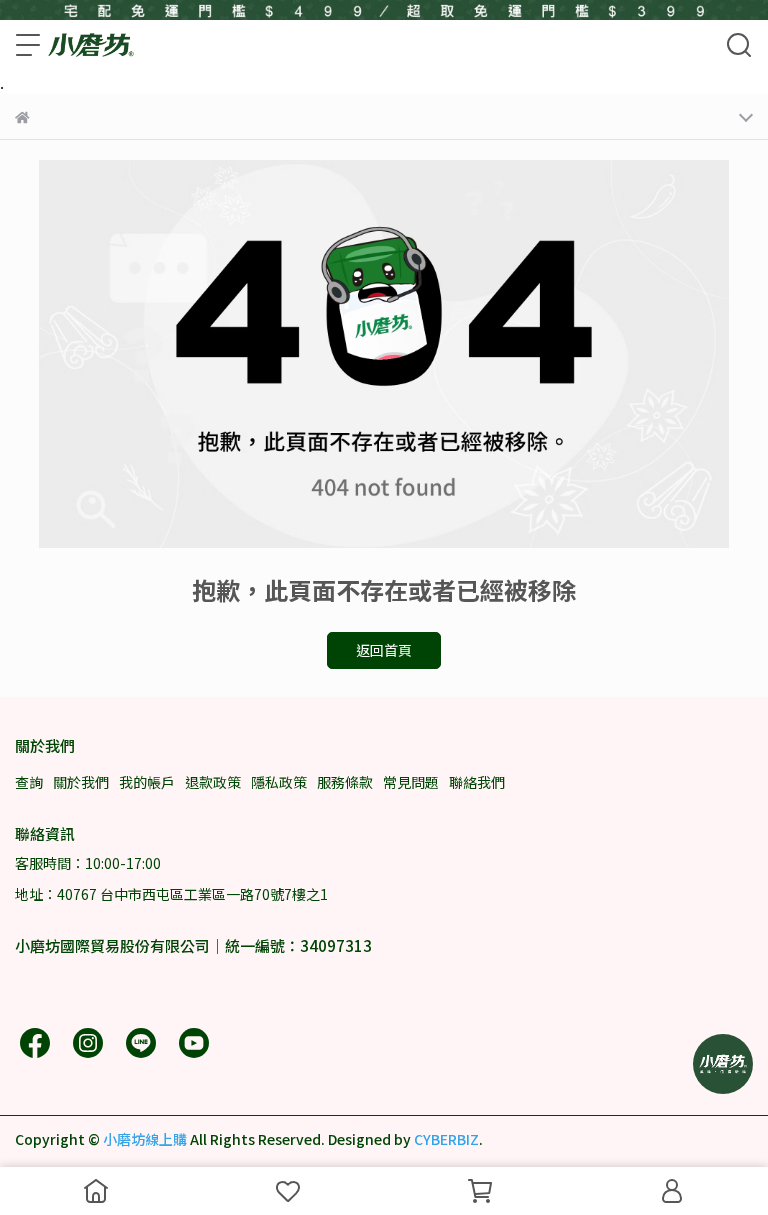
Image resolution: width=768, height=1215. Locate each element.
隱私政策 (279, 782)
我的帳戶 (147, 782)
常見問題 (411, 782)
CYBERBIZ (446, 1139)
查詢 (29, 782)
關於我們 (81, 782)
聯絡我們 (477, 782)
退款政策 (213, 782)
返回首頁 (384, 650)
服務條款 (345, 782)
